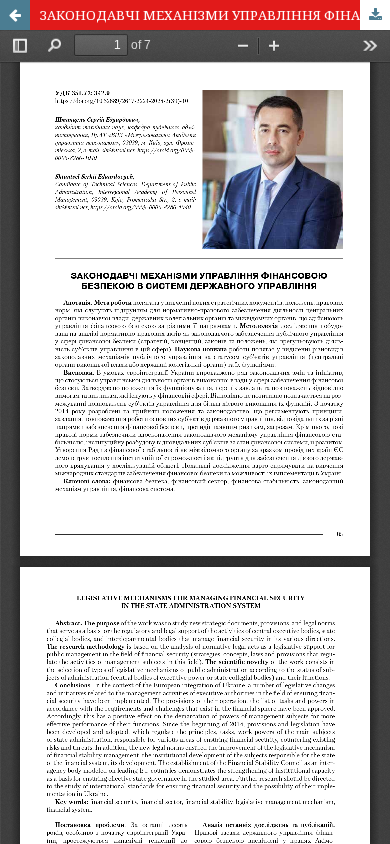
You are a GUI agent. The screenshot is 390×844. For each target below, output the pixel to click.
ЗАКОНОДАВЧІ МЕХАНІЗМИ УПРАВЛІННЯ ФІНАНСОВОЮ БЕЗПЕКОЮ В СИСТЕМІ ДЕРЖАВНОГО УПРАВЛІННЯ (215, 15)
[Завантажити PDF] (375, 15)
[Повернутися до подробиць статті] (15, 15)
